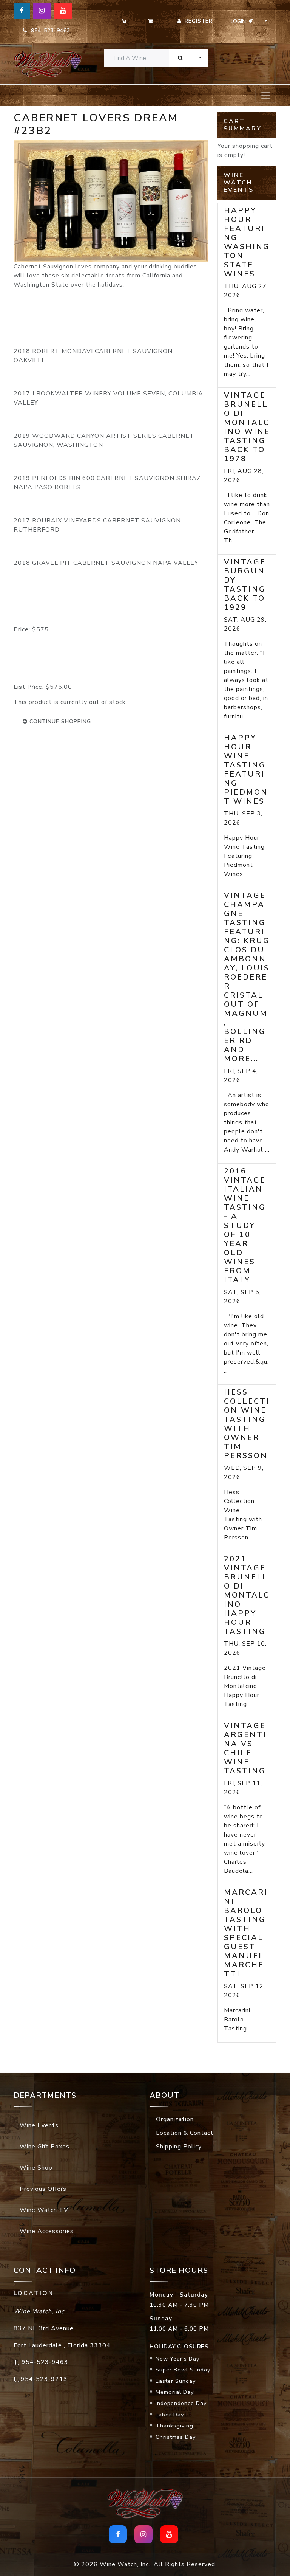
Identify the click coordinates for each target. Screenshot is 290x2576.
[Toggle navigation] (266, 95)
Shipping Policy (179, 2147)
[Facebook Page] (22, 11)
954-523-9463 (49, 30)
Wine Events (39, 2125)
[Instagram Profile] (42, 11)
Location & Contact (185, 2133)
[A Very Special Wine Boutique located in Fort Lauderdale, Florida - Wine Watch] (43, 64)
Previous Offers (43, 2189)
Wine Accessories (47, 2231)
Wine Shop (36, 2168)
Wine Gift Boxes (45, 2147)
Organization (175, 2119)
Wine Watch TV (44, 2210)
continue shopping (59, 721)
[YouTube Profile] (63, 11)
